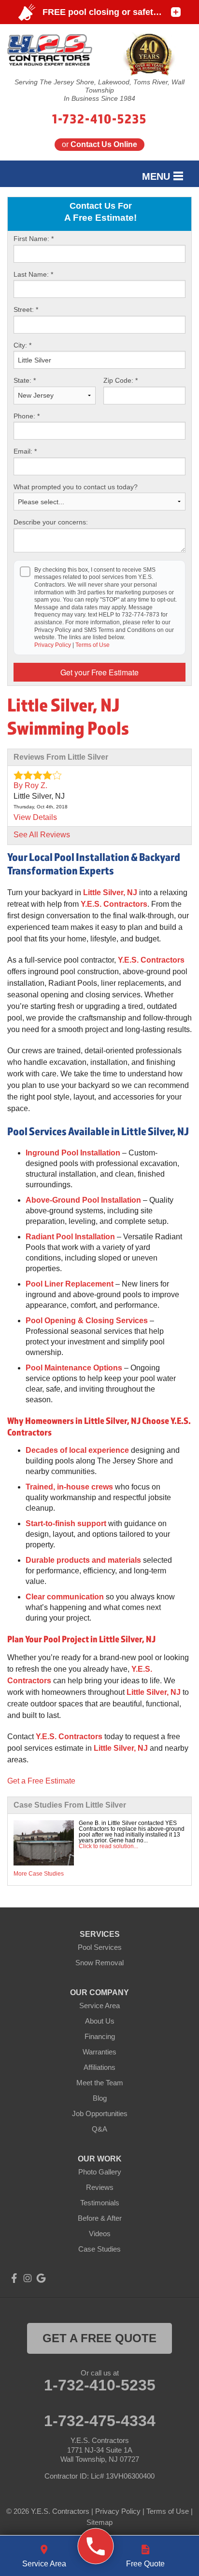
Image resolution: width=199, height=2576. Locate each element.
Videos (100, 2234)
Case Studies (99, 2249)
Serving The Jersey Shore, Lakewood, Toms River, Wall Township (99, 86)
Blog (100, 2098)
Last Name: (33, 274)
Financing (100, 2036)
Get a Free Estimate (41, 1781)
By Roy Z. (30, 785)
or (99, 144)
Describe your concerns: (51, 522)
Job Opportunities (100, 2113)
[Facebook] (14, 2278)
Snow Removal (99, 1963)
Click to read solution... (108, 1846)
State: (25, 380)
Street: (26, 309)
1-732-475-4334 (100, 2421)
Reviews (100, 2187)
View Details (35, 817)
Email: (25, 451)
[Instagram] (28, 2278)
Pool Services (100, 1947)
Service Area (99, 2006)
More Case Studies (39, 1874)
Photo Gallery (100, 2172)
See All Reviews (42, 835)
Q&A (99, 2129)
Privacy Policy (53, 645)
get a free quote (99, 2338)
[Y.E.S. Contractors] (95, 2546)
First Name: (34, 239)
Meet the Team (100, 2083)
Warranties (99, 2052)
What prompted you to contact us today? (76, 487)
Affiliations (99, 2067)
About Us (100, 2021)
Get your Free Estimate (99, 672)
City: (22, 345)
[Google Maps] (41, 2278)
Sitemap (99, 2522)
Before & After (100, 2218)
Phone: (27, 416)
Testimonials (100, 2203)
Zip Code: (121, 380)
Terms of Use (92, 645)
